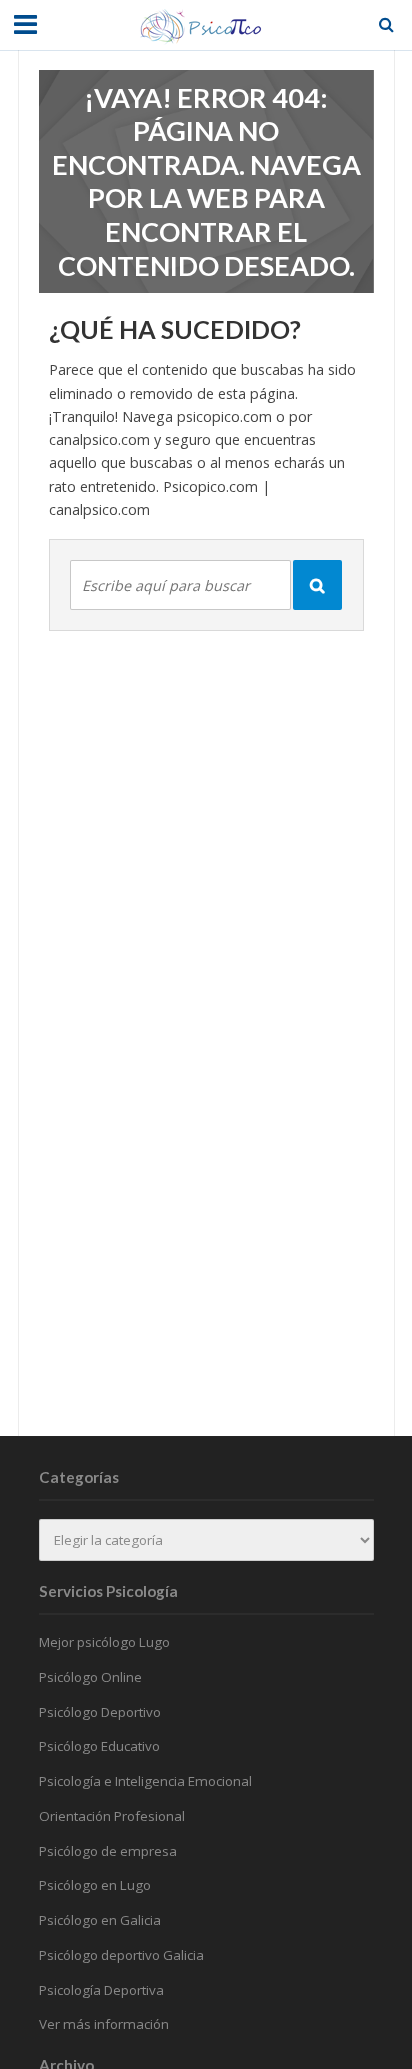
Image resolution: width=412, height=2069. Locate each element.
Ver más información (104, 2024)
